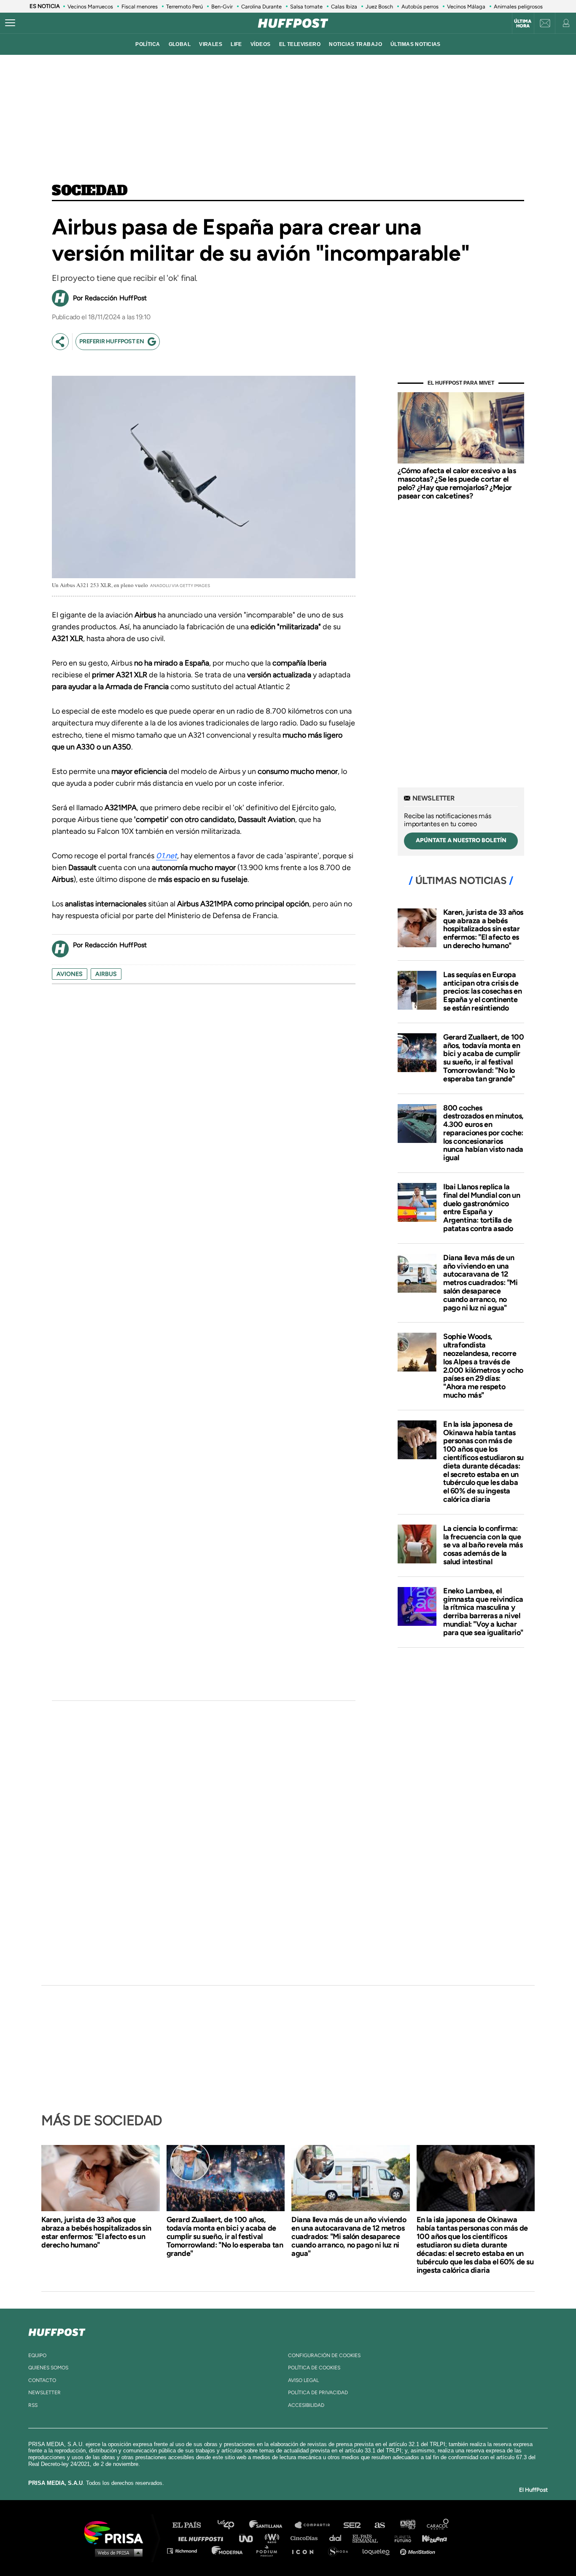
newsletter (44, 2393)
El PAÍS (192, 2525)
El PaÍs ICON (306, 2550)
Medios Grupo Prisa (117, 2552)
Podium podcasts (269, 2550)
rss (33, 2405)
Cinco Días (306, 2538)
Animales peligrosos (518, 7)
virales (211, 44)
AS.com (379, 2525)
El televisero (300, 44)
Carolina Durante (261, 7)
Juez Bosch (379, 7)
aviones (70, 974)
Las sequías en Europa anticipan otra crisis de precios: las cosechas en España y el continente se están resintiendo (482, 991)
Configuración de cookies (324, 2355)
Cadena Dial (338, 2538)
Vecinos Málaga (466, 7)
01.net (167, 856)
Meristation (419, 2550)
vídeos (261, 44)
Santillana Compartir (316, 2525)
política (148, 44)
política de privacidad (318, 2393)
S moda (341, 2550)
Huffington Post (203, 2538)
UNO (250, 2538)
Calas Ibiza (344, 7)
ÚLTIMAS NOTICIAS (416, 44)
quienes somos (48, 2368)
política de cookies (314, 2368)
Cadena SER (353, 2525)
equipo (37, 2355)
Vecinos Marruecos (90, 7)
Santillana (272, 2525)
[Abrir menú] (10, 23)
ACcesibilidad (306, 2405)
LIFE (236, 44)
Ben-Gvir (222, 7)
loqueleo (378, 2550)
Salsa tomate (306, 7)
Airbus (106, 974)
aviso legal (303, 2380)
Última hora (523, 24)
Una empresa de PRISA (117, 2532)
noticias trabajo (355, 44)
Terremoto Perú (184, 7)
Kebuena (431, 2538)
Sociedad (90, 191)
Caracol (438, 2525)
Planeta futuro (400, 2538)
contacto (42, 2380)
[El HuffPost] (293, 23)
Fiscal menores (140, 7)
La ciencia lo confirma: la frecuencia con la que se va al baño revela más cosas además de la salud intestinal (483, 1545)
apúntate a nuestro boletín (461, 840)
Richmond (186, 2550)
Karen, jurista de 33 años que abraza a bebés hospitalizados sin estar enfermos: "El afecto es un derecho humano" (483, 929)
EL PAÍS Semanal (369, 2538)
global (180, 44)
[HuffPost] (57, 2331)
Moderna (228, 2550)
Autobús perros (420, 7)
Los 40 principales (232, 2525)
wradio (274, 2538)
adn (407, 2525)
